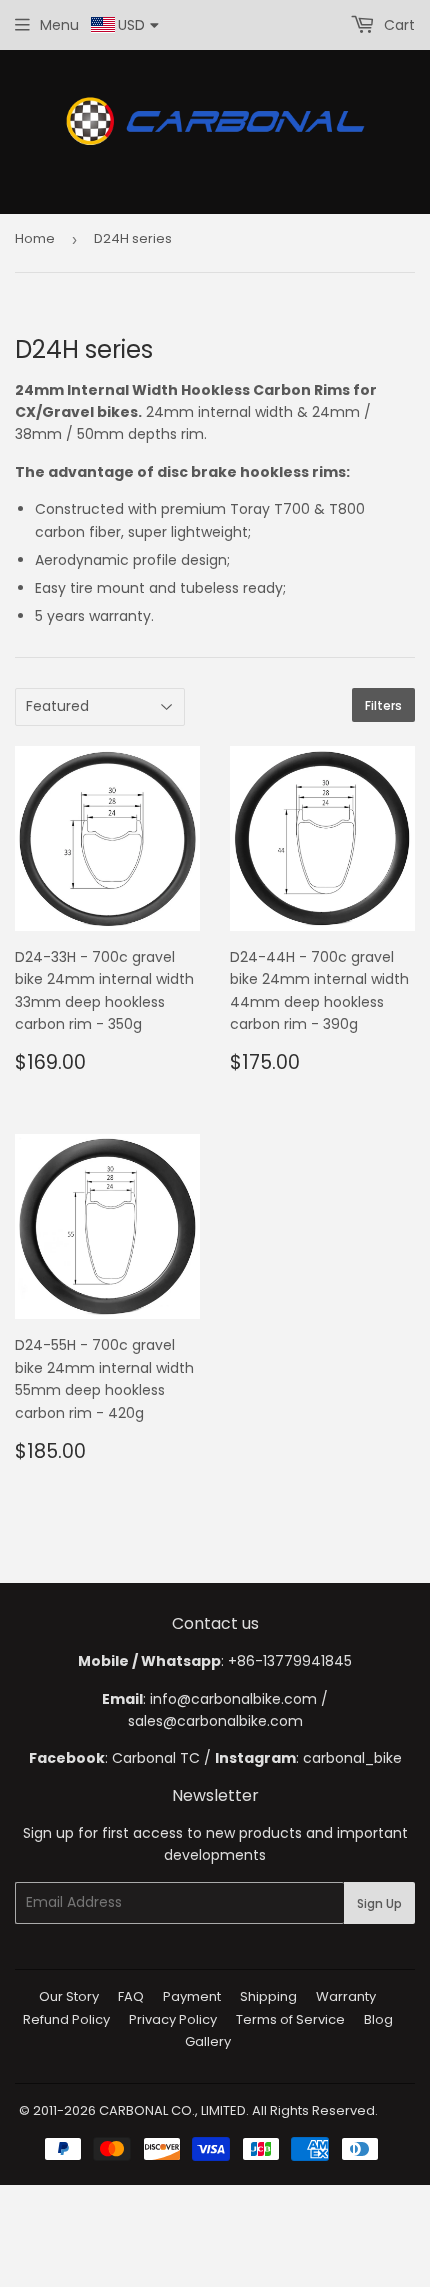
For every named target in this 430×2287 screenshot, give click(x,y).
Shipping (268, 1996)
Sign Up (379, 1903)
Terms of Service (290, 2019)
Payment (192, 1996)
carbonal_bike (352, 1758)
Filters (383, 705)
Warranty (346, 1996)
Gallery (208, 2041)
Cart (397, 25)
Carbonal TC (156, 1758)
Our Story (69, 1996)
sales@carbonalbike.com (215, 1721)
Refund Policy (66, 2019)
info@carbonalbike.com (233, 1699)
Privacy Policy (173, 2019)
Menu (59, 25)
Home (35, 238)
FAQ (131, 1996)
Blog (378, 2019)
